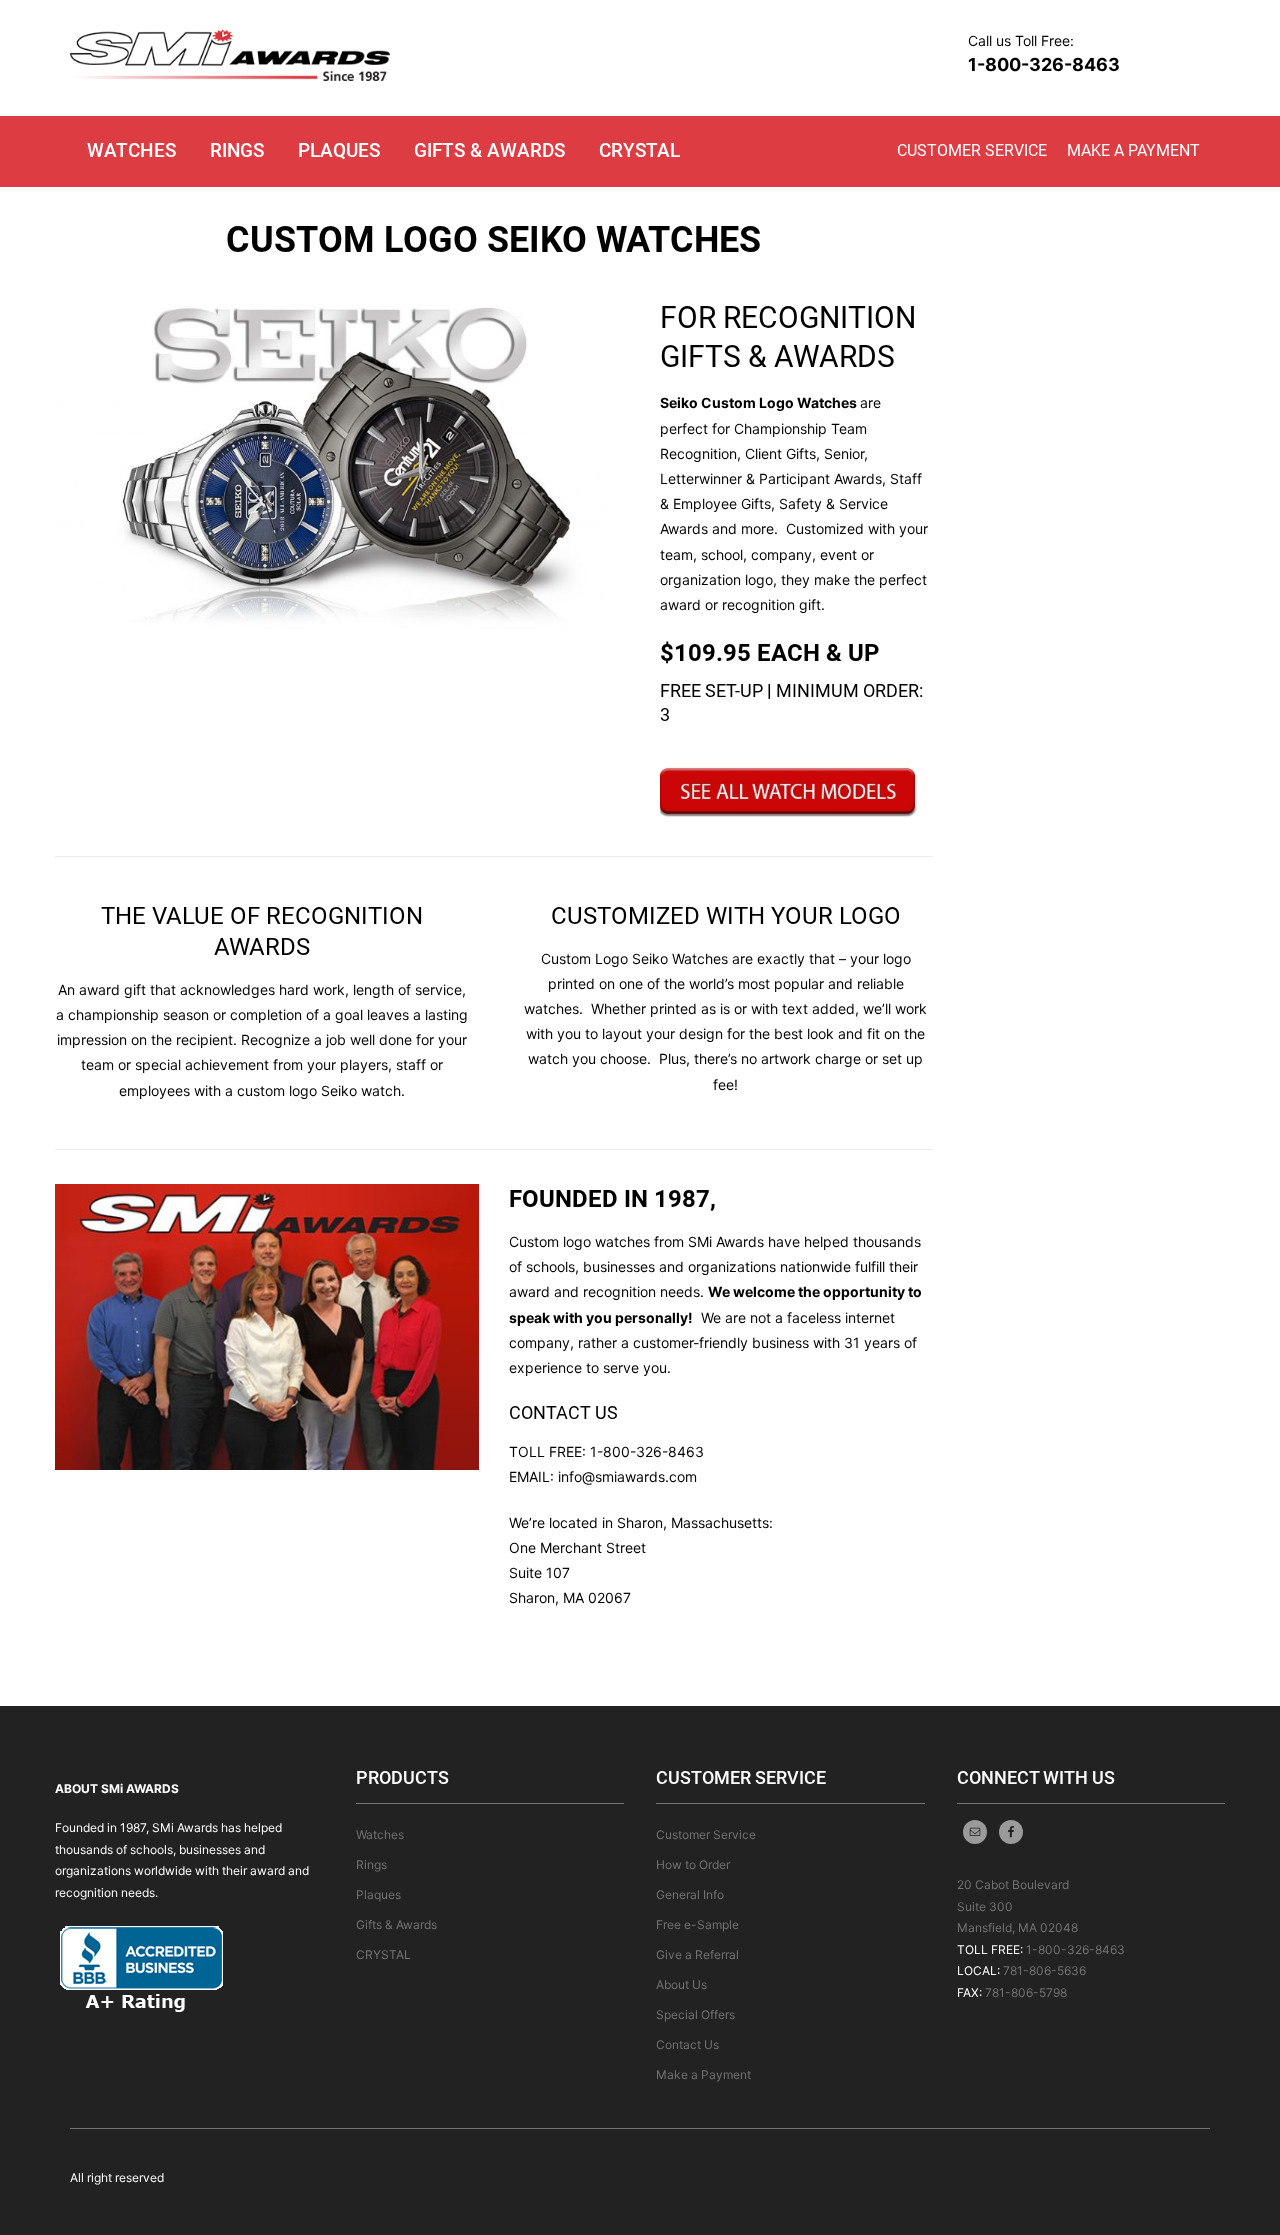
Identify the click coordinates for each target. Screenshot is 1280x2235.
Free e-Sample (697, 1924)
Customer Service (972, 150)
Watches (131, 150)
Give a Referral (697, 1954)
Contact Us (687, 2044)
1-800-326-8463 (1044, 64)
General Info (690, 1894)
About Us (681, 1984)
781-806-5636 (1044, 1970)
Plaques (339, 150)
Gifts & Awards (489, 150)
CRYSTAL (639, 150)
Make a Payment (1133, 150)
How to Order (693, 1864)
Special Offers (695, 2014)
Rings (237, 150)
